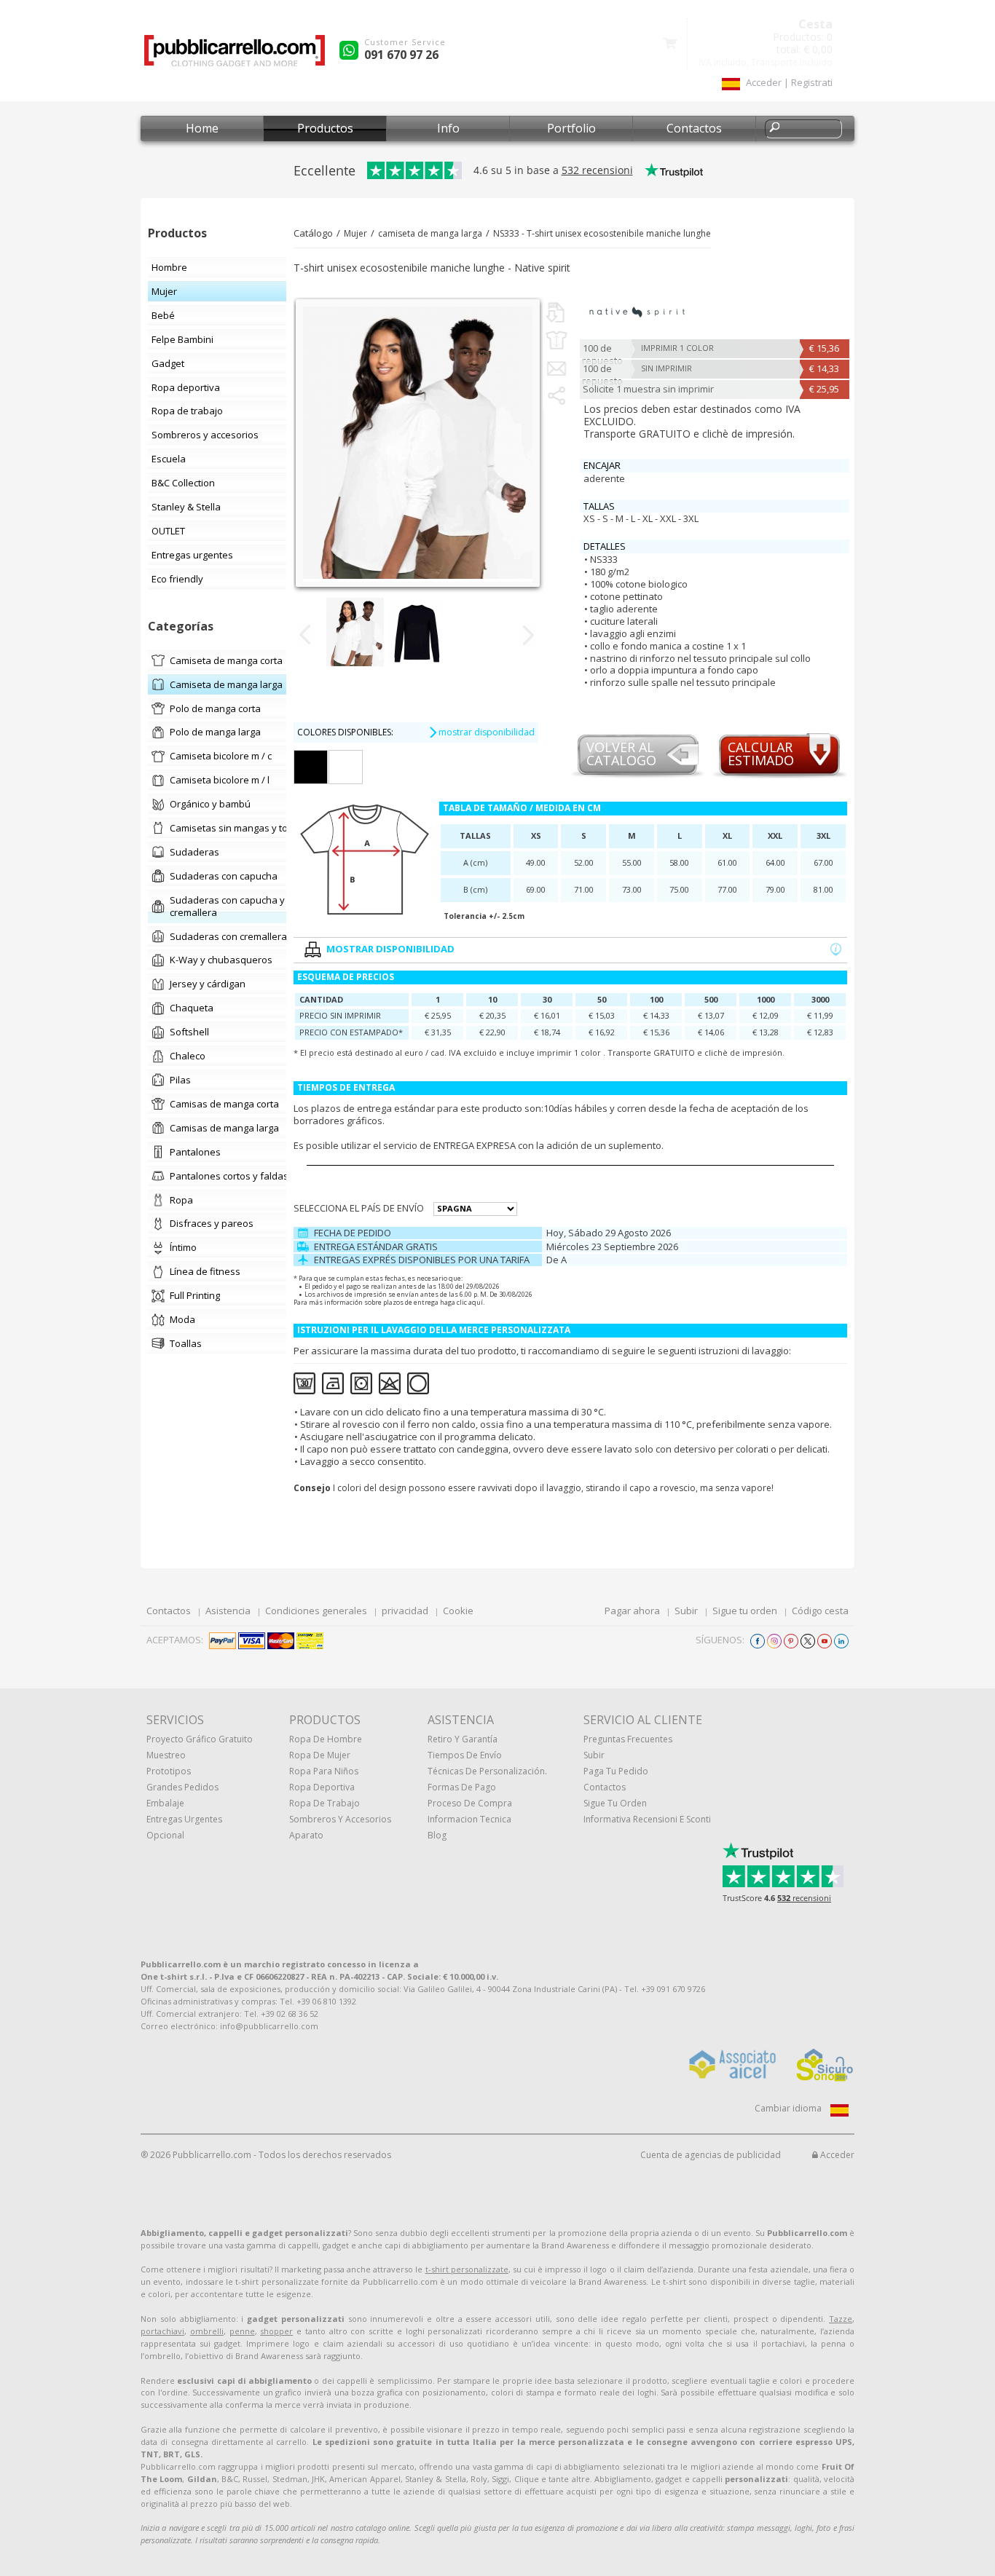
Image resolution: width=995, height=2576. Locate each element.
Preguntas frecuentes (628, 1739)
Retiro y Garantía (463, 1739)
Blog (437, 1835)
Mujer (355, 233)
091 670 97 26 (401, 55)
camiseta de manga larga (430, 233)
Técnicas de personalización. (487, 1771)
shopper (276, 2331)
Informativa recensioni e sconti (647, 1819)
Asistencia (228, 1611)
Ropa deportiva (322, 1787)
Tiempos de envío (465, 1755)
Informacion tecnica (469, 1819)
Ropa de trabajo (325, 1803)
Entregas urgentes (184, 1819)
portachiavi (162, 2331)
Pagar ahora (632, 1611)
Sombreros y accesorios (340, 1819)
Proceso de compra (470, 1803)
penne (242, 2331)
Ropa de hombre (326, 1739)
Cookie (458, 1611)
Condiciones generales (316, 1611)
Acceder (836, 2155)
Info (448, 128)
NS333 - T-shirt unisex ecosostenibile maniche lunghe (602, 233)
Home (202, 128)
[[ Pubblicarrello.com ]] (235, 56)
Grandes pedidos (182, 1787)
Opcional (165, 1835)
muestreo (166, 1755)
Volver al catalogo (621, 755)
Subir (686, 1611)
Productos (325, 128)
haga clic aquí (461, 1302)
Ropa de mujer (320, 1755)
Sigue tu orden (745, 1611)
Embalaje (165, 1803)
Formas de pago (462, 1787)
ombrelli (207, 2331)
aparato (306, 1835)
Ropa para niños (324, 1771)
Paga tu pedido (616, 1771)
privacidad (405, 1611)
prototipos (169, 1771)
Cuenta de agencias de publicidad (711, 2155)
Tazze (841, 2319)
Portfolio (571, 128)
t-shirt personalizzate (467, 2269)
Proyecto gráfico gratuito (200, 1739)
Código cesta (820, 1611)
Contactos (694, 128)
